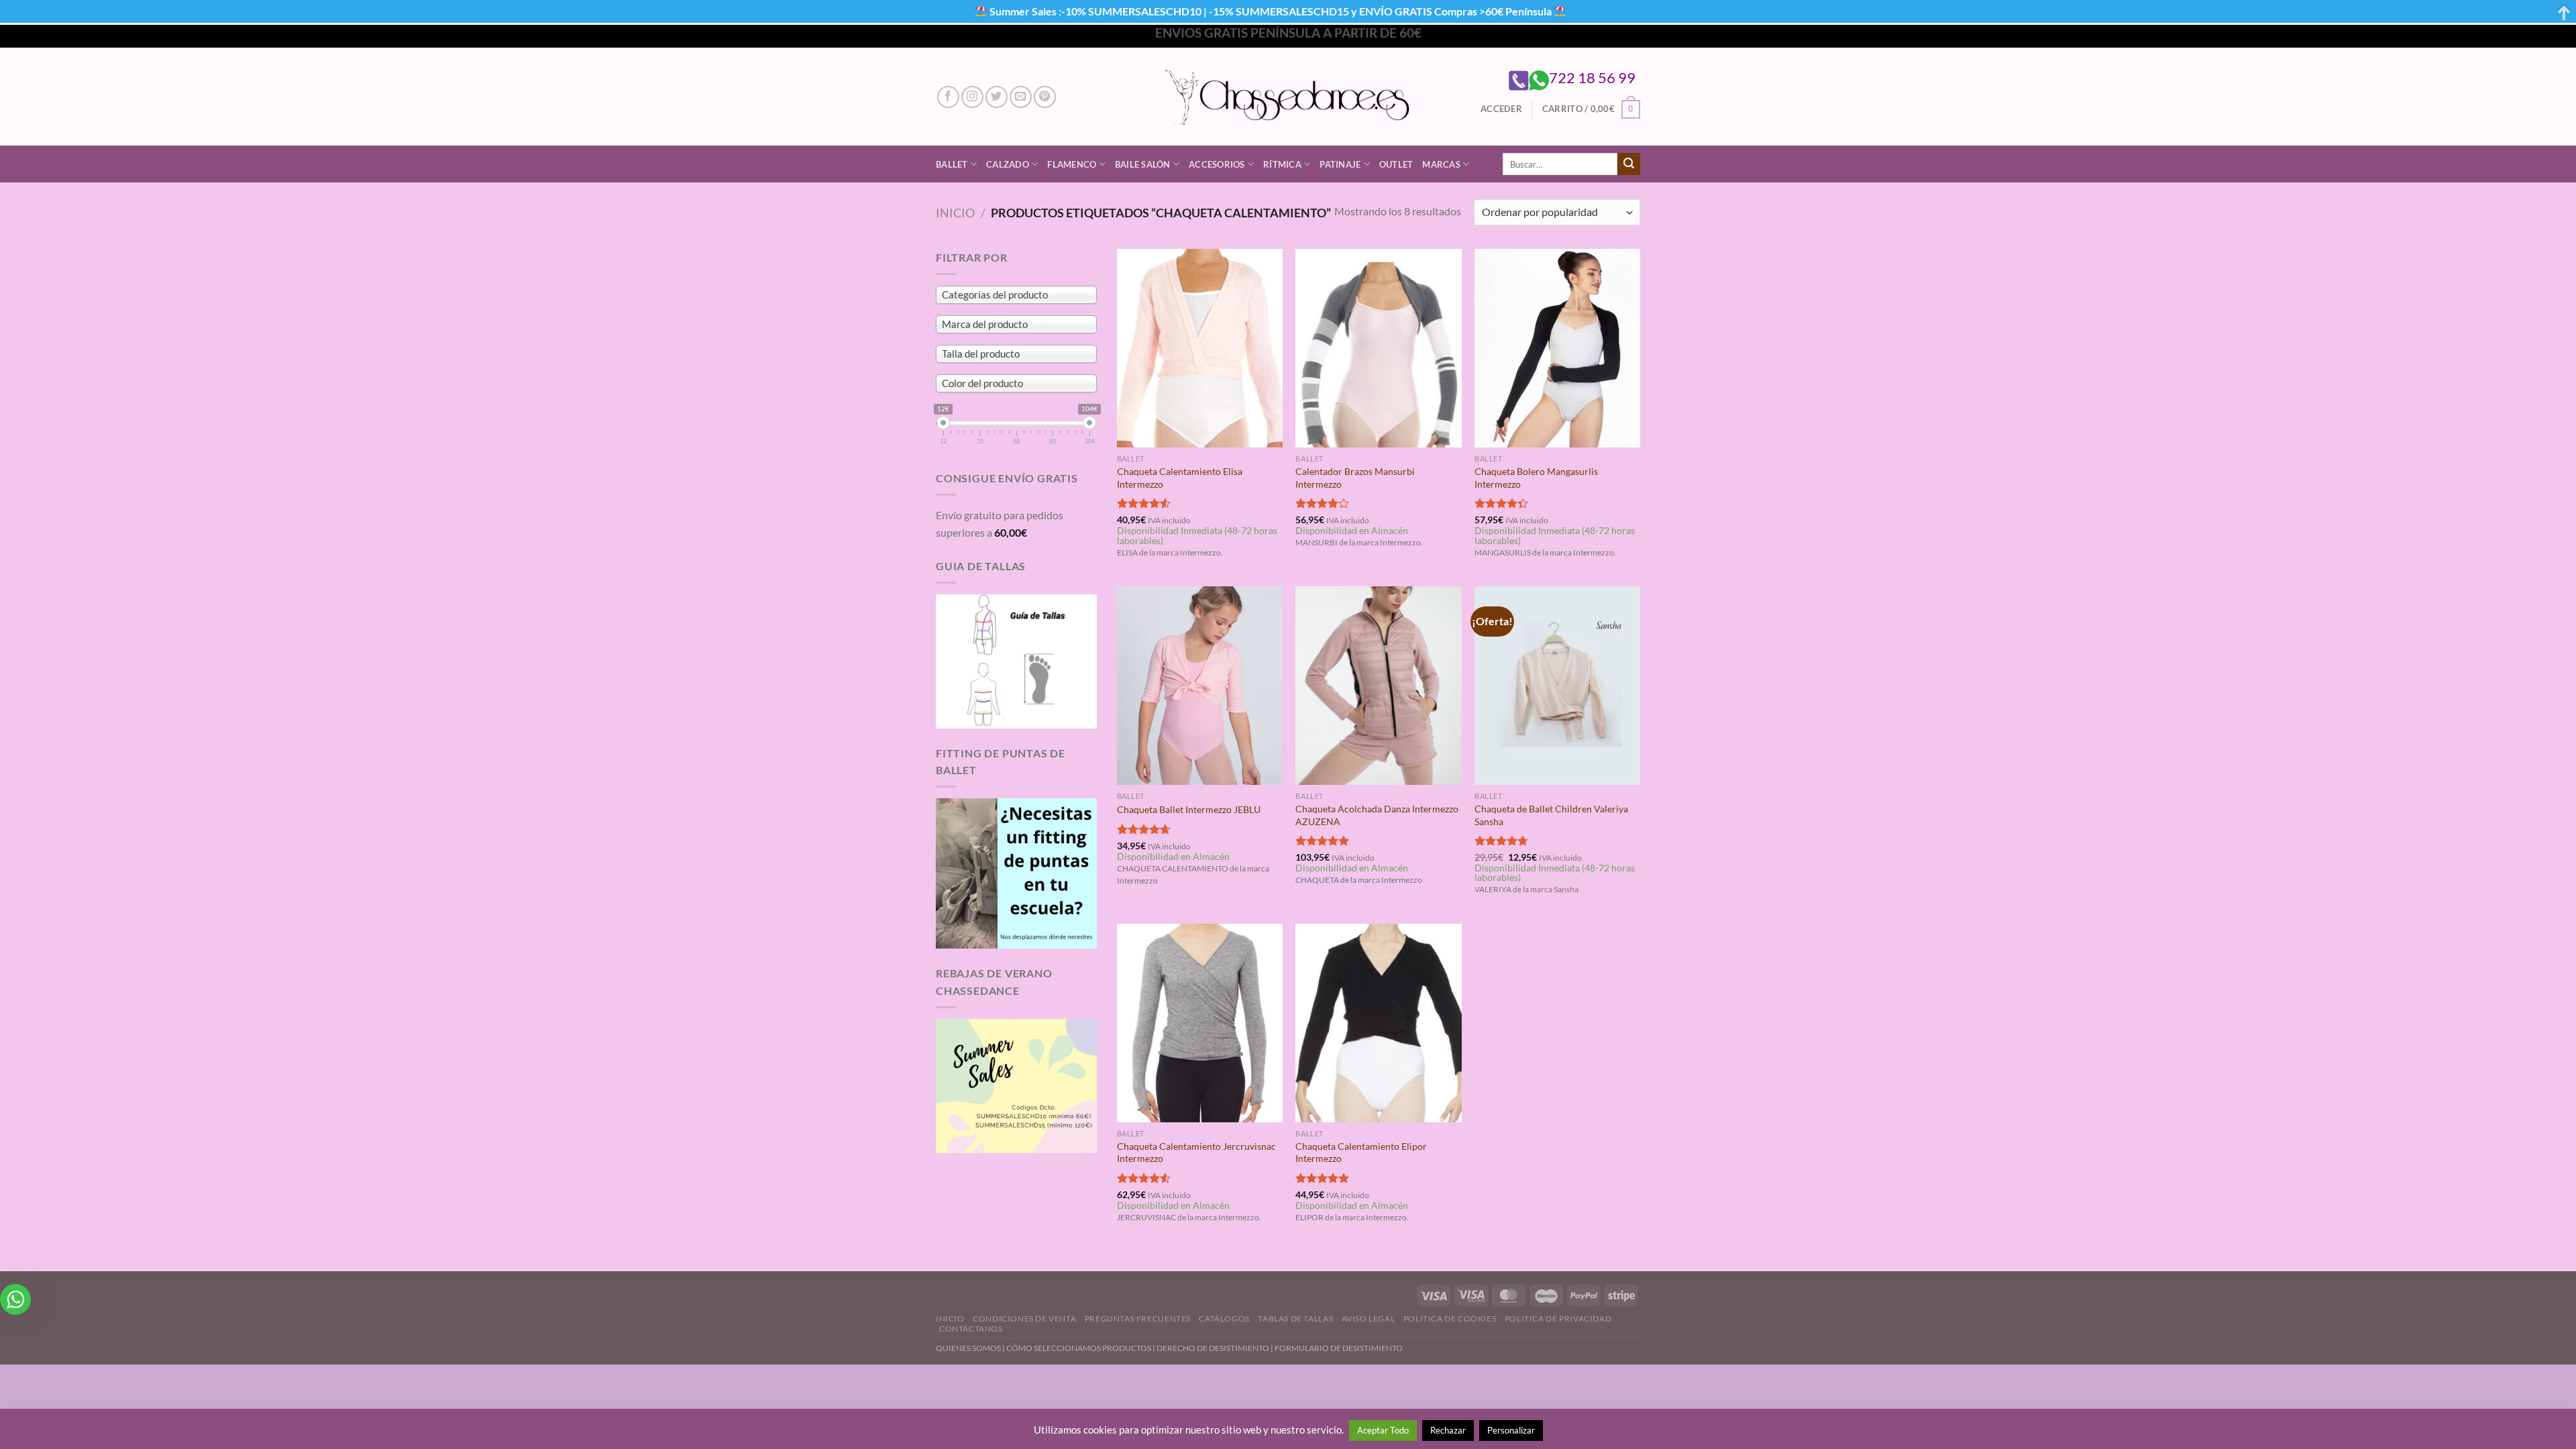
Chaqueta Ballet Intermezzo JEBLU (1189, 809)
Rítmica (1282, 164)
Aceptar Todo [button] (1383, 1430)
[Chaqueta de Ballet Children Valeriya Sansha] (1557, 686)
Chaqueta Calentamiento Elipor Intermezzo (1361, 1152)
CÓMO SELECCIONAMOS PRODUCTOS (1079, 1348)
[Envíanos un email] (1021, 97)
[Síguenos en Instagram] (972, 97)
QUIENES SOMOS (968, 1348)
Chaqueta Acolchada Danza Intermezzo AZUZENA (1377, 815)
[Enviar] (1629, 164)
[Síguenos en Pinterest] (1045, 97)
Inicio (955, 213)
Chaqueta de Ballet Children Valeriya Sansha (1551, 815)
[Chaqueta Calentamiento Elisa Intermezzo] (1200, 348)
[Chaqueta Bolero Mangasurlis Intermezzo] (1557, 348)
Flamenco (1072, 164)
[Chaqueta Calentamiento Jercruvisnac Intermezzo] (1200, 1023)
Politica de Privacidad (1558, 1319)
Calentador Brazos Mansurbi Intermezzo (1355, 478)
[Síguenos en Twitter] (997, 97)
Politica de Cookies (1450, 1319)
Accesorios (1217, 164)
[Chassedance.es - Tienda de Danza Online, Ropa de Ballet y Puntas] (1288, 97)
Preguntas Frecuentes (1138, 1319)
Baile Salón (1143, 164)
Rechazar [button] (1448, 1430)
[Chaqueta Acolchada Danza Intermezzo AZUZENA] (1378, 686)
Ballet (952, 164)
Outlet (1396, 164)
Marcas (1441, 164)
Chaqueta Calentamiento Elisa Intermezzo (1180, 478)
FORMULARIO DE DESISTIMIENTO (1339, 1348)
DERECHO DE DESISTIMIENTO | (1216, 1348)
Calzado (1008, 164)
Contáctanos (971, 1329)
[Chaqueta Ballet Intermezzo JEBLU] (1200, 686)
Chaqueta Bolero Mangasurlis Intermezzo (1536, 478)
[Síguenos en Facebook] (948, 97)
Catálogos (1224, 1319)
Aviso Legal (1368, 1319)
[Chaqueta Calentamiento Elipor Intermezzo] (1378, 1023)
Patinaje (1340, 164)
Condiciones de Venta (1024, 1319)
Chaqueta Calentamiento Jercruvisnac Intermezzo (1196, 1152)
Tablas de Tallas (1295, 1319)
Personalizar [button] (1511, 1430)
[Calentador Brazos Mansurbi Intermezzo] (1378, 348)
